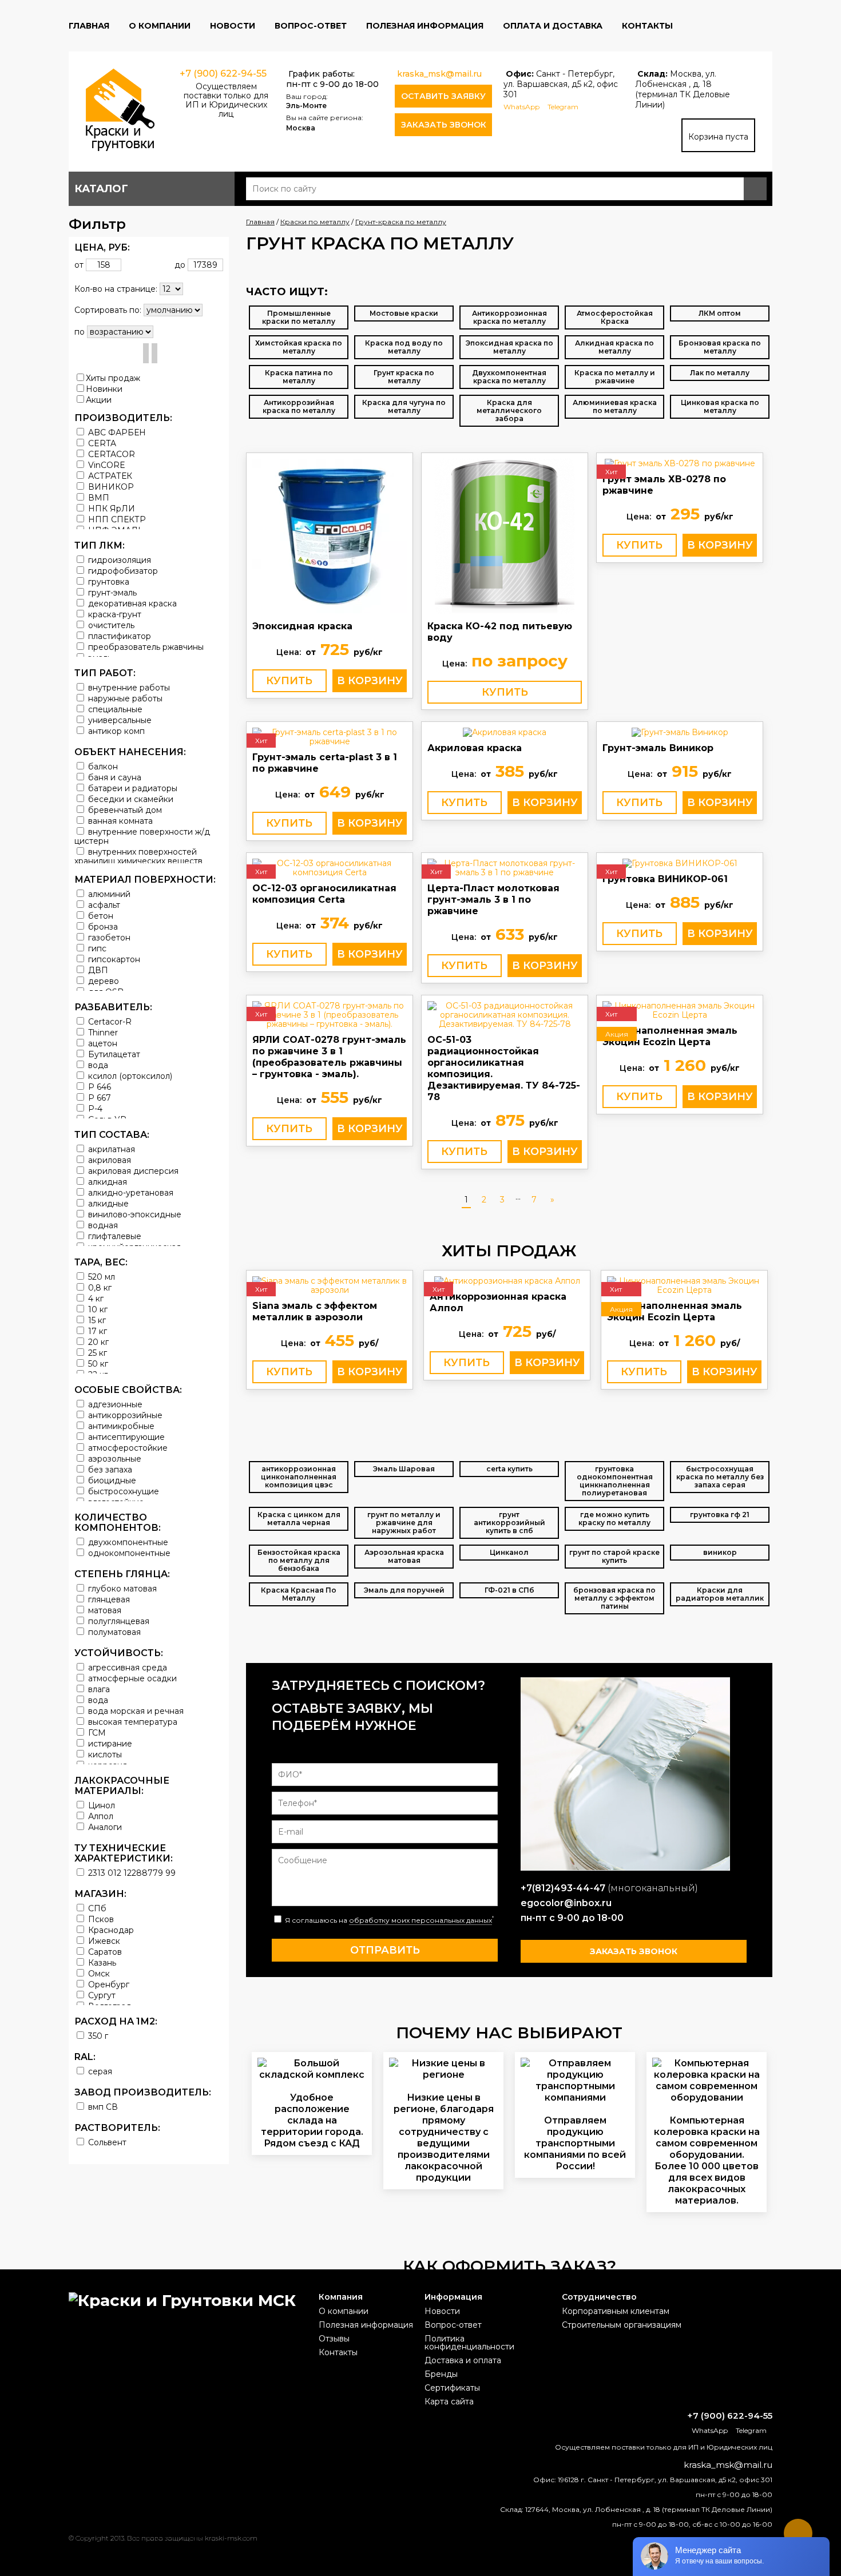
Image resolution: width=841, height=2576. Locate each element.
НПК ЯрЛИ (110, 508)
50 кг (97, 1364)
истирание (109, 1743)
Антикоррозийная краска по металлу (299, 406)
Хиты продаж (113, 378)
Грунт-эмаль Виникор (658, 748)
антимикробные (120, 1426)
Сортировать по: (108, 310)
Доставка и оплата (463, 2360)
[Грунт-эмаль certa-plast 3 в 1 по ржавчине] (330, 737)
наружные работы (124, 698)
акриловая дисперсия (132, 1171)
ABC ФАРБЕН (116, 432)
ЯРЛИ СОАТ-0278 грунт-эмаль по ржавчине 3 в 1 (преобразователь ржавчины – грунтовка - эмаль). (329, 1057)
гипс (96, 948)
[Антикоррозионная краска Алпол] (507, 1281)
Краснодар (110, 1930)
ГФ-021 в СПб (509, 1590)
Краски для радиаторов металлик (720, 1594)
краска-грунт (114, 614)
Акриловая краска (475, 748)
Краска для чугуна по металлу (404, 406)
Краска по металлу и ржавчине (615, 377)
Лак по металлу (720, 373)
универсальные (119, 720)
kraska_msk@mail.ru (439, 74)
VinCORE (106, 465)
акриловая (108, 1160)
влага (98, 1689)
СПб (96, 1908)
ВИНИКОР (110, 487)
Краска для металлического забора (509, 410)
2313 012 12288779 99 (131, 1873)
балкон (102, 766)
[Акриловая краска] (505, 732)
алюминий (108, 894)
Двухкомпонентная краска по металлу (509, 377)
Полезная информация (425, 26)
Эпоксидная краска (302, 626)
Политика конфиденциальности (469, 2343)
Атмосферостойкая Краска (615, 317)
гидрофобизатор (122, 571)
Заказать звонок (444, 125)
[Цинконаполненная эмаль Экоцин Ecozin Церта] (680, 1010)
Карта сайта (449, 2402)
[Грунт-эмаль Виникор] (680, 732)
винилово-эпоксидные (134, 1214)
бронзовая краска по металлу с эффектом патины (614, 1598)
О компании (160, 26)
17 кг (96, 1331)
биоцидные (111, 1480)
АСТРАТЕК (109, 476)
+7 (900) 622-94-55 (223, 74)
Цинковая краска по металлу (720, 406)
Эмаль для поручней (404, 1590)
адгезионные (114, 1404)
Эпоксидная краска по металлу (509, 347)
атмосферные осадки (131, 1678)
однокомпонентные (128, 1553)
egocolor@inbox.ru (566, 1903)
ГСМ (96, 1732)
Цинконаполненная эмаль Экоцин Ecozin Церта (670, 1036)
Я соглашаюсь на (388, 1920)
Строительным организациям (622, 2325)
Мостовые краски (404, 313)
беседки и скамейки (130, 799)
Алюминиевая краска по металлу (615, 406)
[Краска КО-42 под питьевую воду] (505, 537)
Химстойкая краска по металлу (299, 347)
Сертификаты (452, 2388)
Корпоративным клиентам (616, 2311)
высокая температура (132, 1722)
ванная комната (119, 821)
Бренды (441, 2374)
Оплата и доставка (553, 26)
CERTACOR (110, 454)
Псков (100, 1919)
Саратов (104, 1952)
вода (97, 1065)
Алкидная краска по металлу (614, 347)
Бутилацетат (113, 1054)
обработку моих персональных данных (420, 1920)
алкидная (106, 1182)
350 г (97, 2036)
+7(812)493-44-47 (563, 1888)
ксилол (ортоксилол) (129, 1076)
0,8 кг (99, 1287)
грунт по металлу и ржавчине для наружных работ (404, 1523)
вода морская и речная (135, 1711)
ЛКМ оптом (720, 313)
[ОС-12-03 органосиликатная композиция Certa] (330, 868)
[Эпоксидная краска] (330, 537)
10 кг (97, 1309)
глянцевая (108, 1599)
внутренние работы (128, 687)
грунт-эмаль (111, 592)
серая (99, 2071)
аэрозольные (114, 1458)
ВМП (98, 497)
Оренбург (108, 1984)
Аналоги (104, 1827)
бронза (102, 926)
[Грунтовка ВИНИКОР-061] (680, 863)
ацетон (102, 1043)
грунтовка (108, 582)
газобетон (108, 937)
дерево (102, 981)
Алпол (100, 1816)
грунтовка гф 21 (720, 1515)
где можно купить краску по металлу (614, 1519)
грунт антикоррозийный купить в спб (509, 1523)
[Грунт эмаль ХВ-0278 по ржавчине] (680, 463)
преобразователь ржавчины (145, 647)
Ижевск (103, 1941)
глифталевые (114, 1236)
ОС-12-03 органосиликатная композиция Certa (324, 894)
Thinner (102, 1032)
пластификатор (118, 636)
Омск (98, 1973)
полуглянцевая (118, 1621)
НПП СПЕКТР (116, 519)
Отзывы (334, 2339)
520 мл (100, 1277)
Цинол (100, 1805)
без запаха (109, 1469)
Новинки (104, 389)
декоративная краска (131, 603)
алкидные (107, 1203)
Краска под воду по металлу (404, 347)
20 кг (97, 1342)
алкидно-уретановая (130, 1192)
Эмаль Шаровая (404, 1469)
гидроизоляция (118, 560)
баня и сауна (114, 777)
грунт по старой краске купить (614, 1556)
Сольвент (106, 2142)
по (80, 332)
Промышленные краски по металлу (299, 317)
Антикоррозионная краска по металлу (509, 317)
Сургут (101, 1995)
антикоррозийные (124, 1415)
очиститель (110, 625)
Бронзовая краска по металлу (720, 347)
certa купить (509, 1469)
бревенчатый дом (124, 810)
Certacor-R (109, 1021)
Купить (289, 681)
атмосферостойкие (127, 1448)
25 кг (96, 1353)
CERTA (101, 443)
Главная (89, 26)
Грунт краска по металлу (404, 377)
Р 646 (98, 1087)
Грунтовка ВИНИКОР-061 (665, 879)
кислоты (104, 1754)
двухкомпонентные (127, 1542)
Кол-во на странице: (116, 289)
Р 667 (98, 1098)
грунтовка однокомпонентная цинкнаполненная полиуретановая (615, 1481)
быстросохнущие (122, 1491)
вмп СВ (102, 2107)
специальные (114, 709)
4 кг (95, 1298)
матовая (104, 1610)
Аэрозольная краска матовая (404, 1556)
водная (102, 1225)
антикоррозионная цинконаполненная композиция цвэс (299, 1477)
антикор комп (115, 731)
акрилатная (110, 1149)
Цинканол (509, 1552)
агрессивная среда (126, 1667)
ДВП (97, 970)
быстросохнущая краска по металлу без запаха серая (720, 1477)
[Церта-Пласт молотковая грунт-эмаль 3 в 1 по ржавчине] (505, 868)
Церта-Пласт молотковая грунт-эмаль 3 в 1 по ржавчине (493, 900)
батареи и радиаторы (132, 788)
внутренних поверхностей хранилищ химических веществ (138, 856)
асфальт (103, 905)
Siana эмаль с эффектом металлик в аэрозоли (315, 1311)
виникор (720, 1552)
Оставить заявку (443, 96)
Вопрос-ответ (311, 26)
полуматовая (113, 1632)
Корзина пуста (718, 137)
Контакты (647, 26)
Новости (233, 26)
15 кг (96, 1320)
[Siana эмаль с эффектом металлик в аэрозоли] (330, 1285)
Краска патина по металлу (299, 377)
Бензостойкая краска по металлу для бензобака (299, 1560)
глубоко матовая (121, 1588)
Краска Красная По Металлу (299, 1594)
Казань (101, 1962)
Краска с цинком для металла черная (299, 1519)
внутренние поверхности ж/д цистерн (142, 836)
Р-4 (94, 1108)
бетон (100, 916)
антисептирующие (125, 1437)
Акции (99, 400)
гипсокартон (113, 959)
